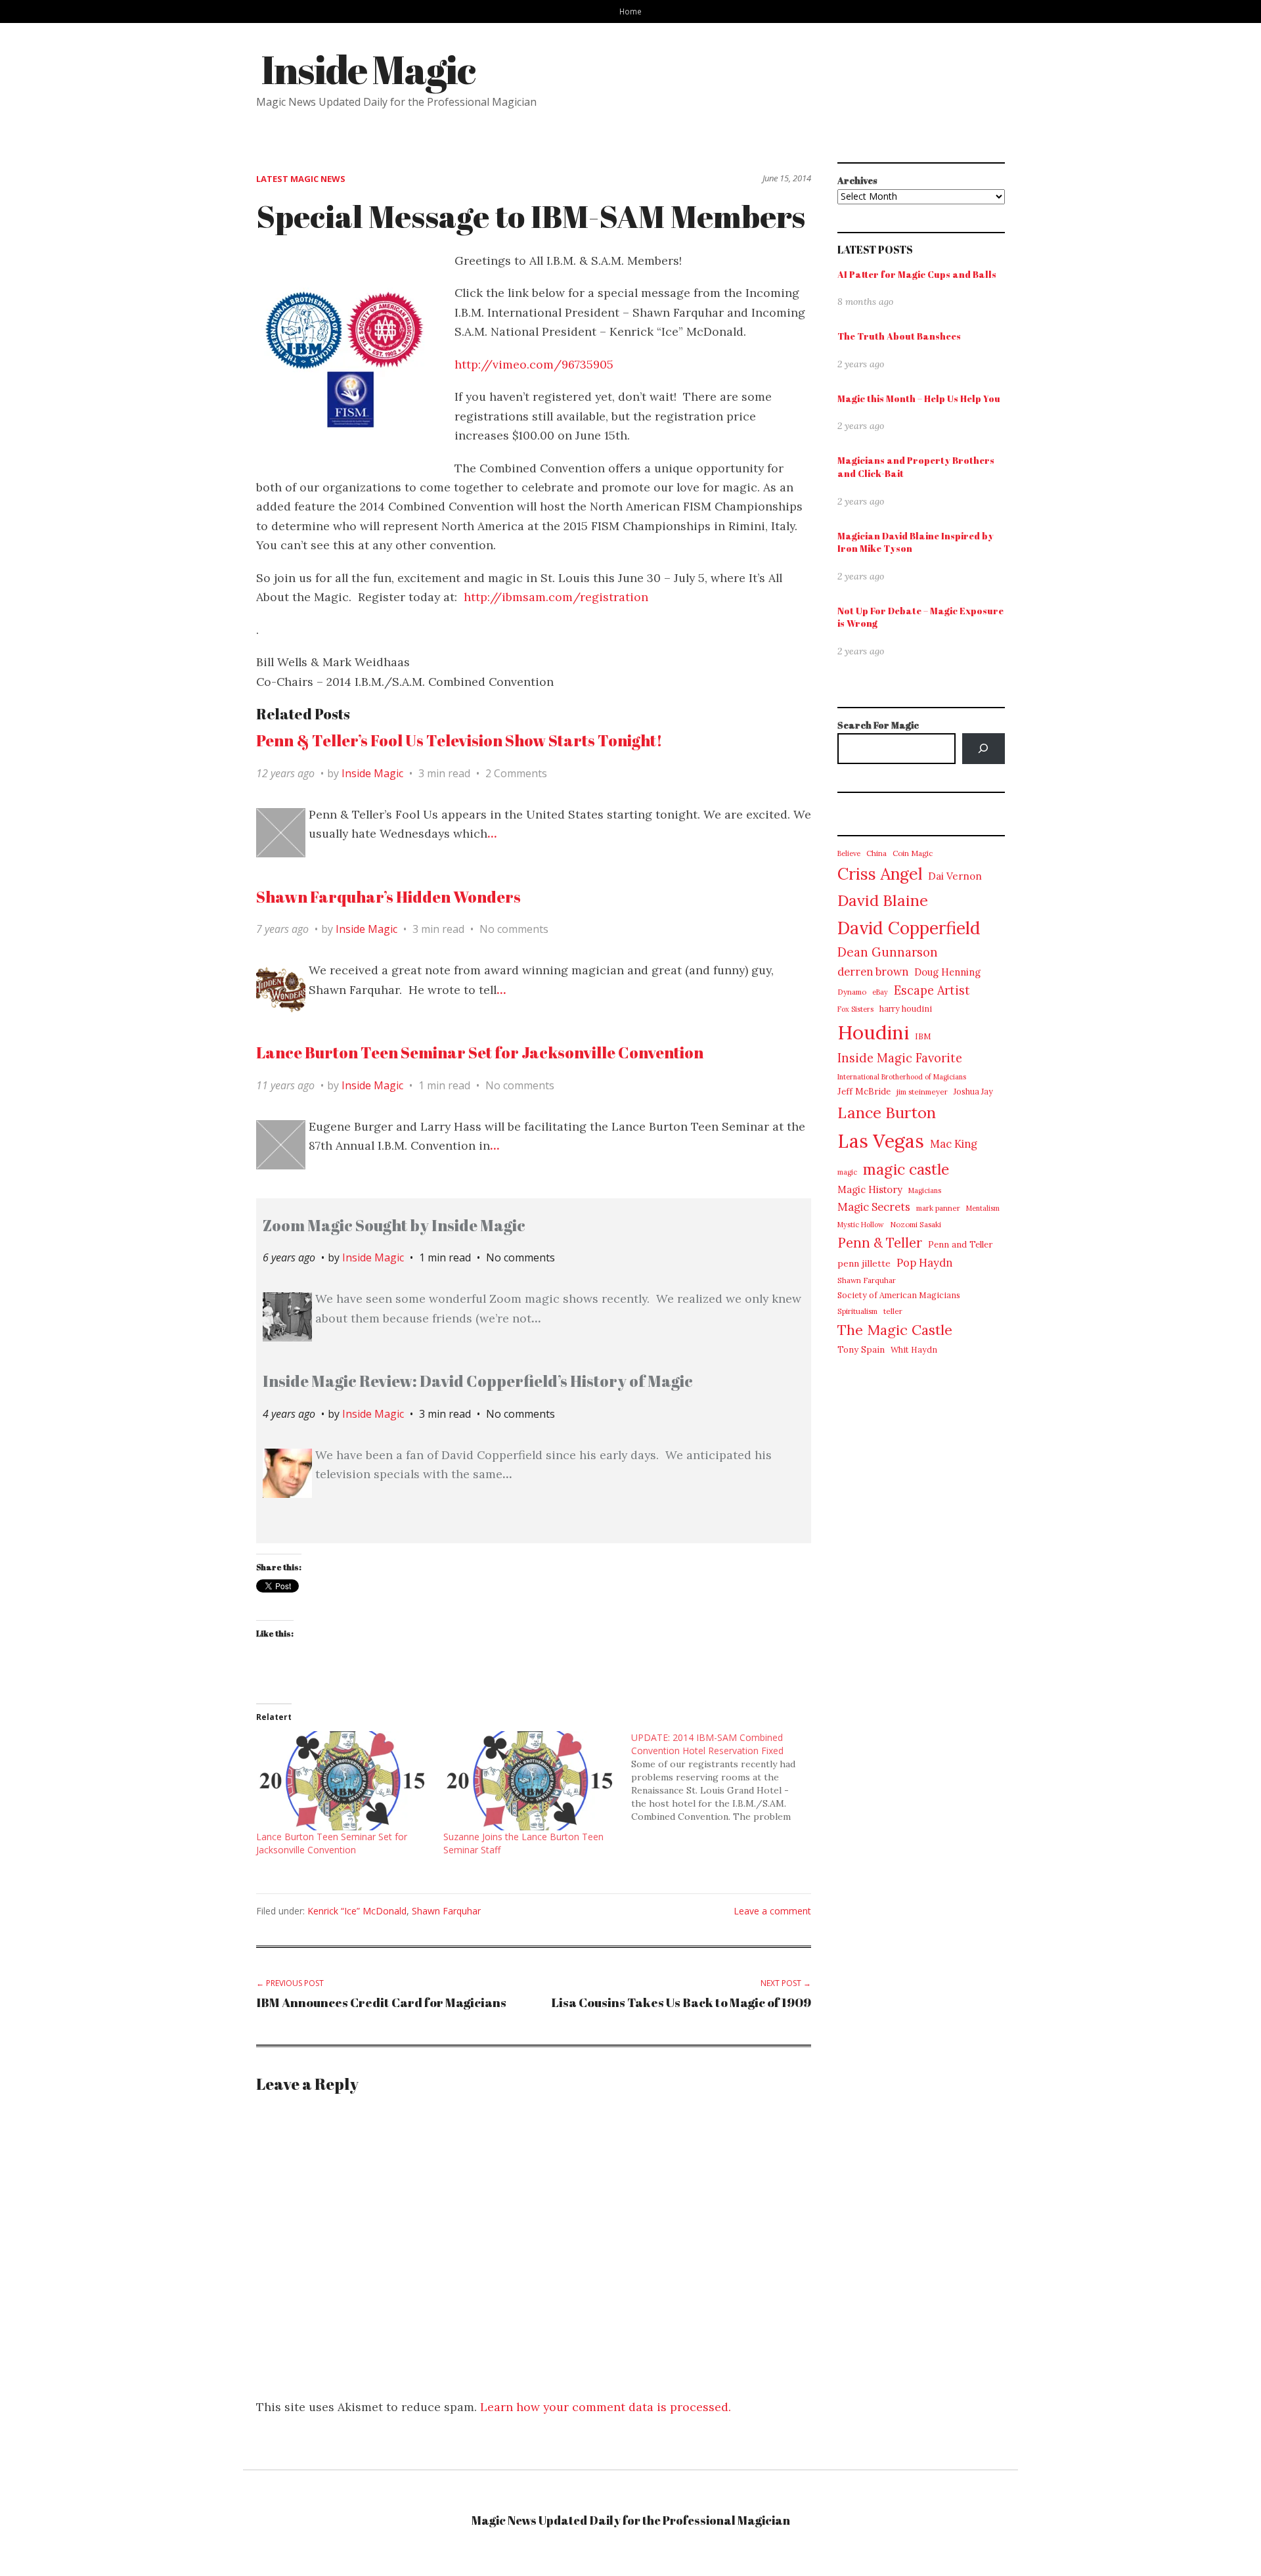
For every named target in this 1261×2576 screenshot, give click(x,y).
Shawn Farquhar (446, 1911)
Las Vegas (881, 1141)
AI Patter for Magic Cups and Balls (917, 274)
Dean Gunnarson (888, 952)
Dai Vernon (955, 876)
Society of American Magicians (899, 1295)
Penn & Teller (880, 1243)
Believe (849, 853)
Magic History (870, 1189)
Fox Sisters (855, 1009)
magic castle (906, 1169)
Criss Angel (880, 874)
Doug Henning (947, 972)
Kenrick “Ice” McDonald (357, 1911)
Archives (857, 180)
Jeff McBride (864, 1092)
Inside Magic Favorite (900, 1058)
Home (630, 11)
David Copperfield (909, 928)
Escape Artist (932, 990)
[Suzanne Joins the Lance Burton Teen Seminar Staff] (530, 1781)
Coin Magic (913, 853)
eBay (880, 992)
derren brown (873, 972)
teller (893, 1311)
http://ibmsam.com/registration (556, 597)
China (876, 853)
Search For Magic (878, 725)
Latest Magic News (301, 179)
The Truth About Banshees (899, 336)
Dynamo (852, 992)
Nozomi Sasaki (916, 1224)
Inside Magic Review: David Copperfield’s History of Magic (478, 1381)
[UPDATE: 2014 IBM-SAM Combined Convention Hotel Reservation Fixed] (725, 1777)
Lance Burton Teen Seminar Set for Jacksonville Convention (480, 1052)
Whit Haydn (914, 1350)
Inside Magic (368, 69)
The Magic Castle (895, 1330)
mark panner (938, 1208)
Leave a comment (772, 1911)
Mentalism (983, 1208)
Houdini (873, 1032)
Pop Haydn (924, 1263)
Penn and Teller (960, 1245)
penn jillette (864, 1263)
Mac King (954, 1144)
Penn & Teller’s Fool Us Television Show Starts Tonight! (459, 740)
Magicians (925, 1190)
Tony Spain (861, 1350)
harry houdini (906, 1009)
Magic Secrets (874, 1207)
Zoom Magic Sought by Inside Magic (394, 1225)
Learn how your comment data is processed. (606, 2407)
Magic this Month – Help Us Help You (919, 398)
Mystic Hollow (861, 1225)
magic (847, 1172)
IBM (923, 1036)
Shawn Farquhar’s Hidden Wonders (388, 897)
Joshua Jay (973, 1092)
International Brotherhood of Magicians (902, 1077)
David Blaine (883, 900)
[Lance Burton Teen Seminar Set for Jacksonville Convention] (343, 1781)
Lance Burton (887, 1112)
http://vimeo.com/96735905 (534, 364)
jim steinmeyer (922, 1092)
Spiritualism (857, 1311)
